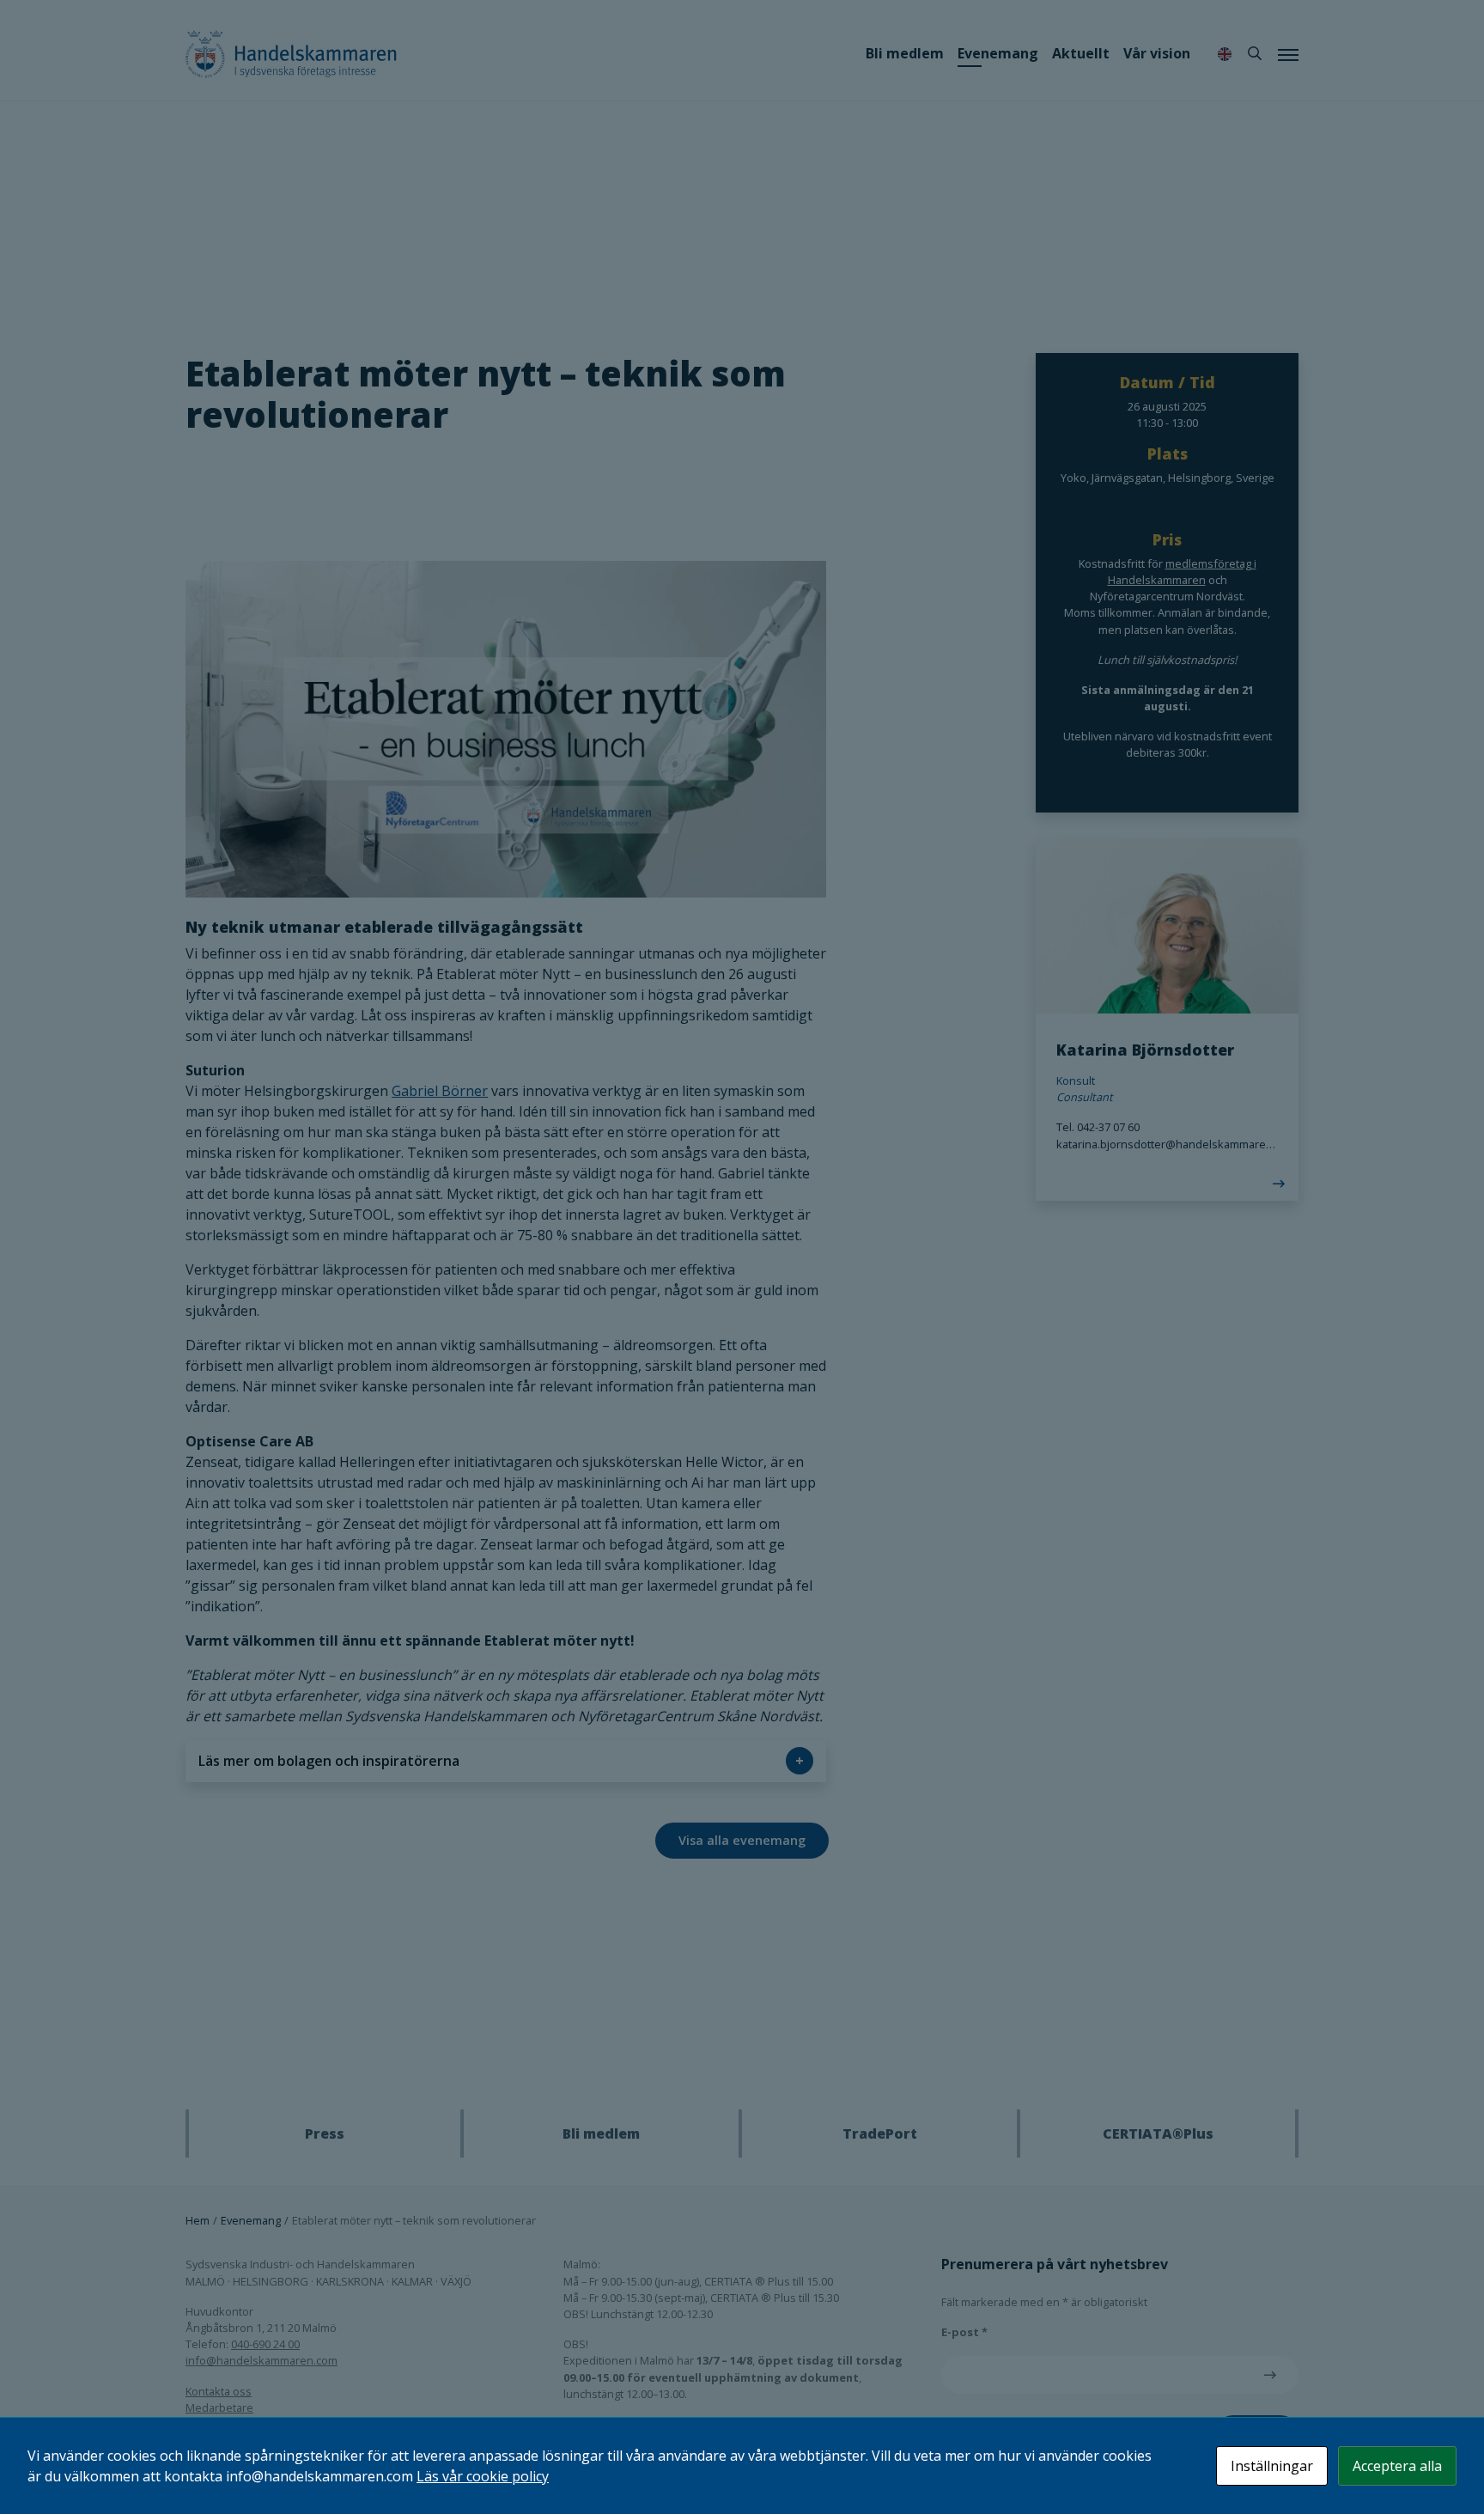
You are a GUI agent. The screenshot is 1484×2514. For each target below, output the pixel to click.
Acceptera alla (1397, 2466)
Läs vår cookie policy (483, 2476)
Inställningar (1272, 2466)
